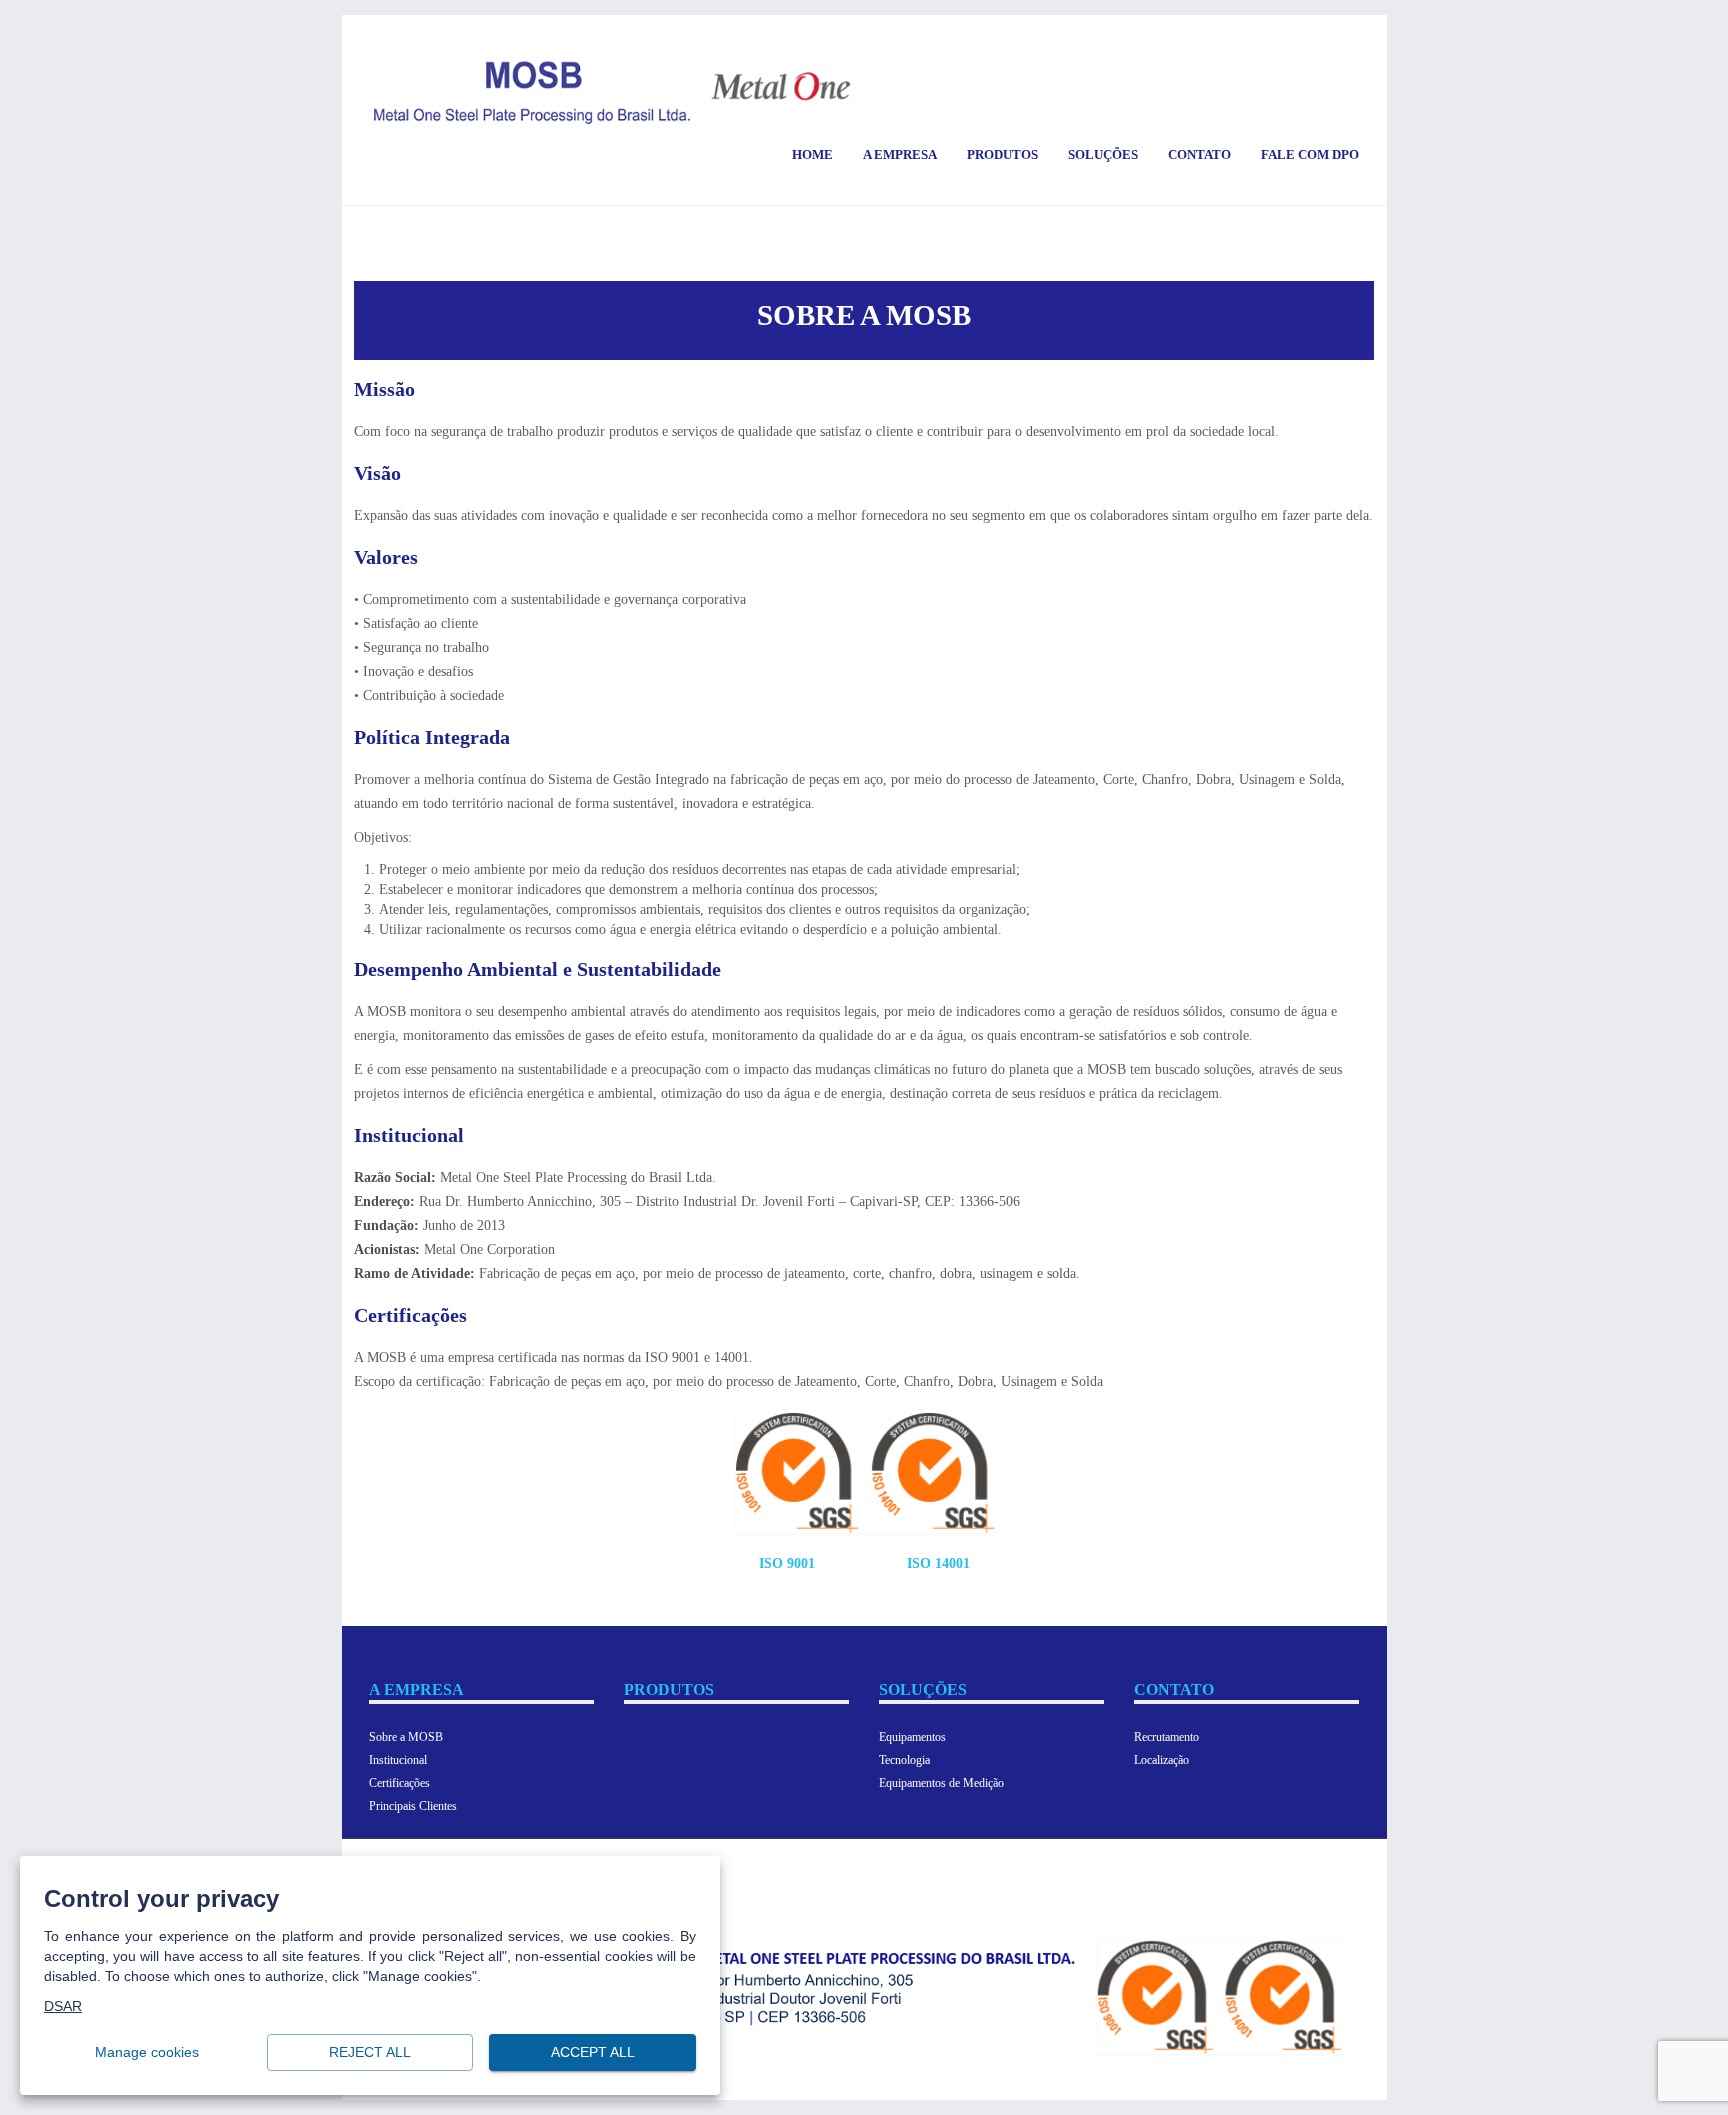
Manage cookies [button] (147, 2053)
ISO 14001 (938, 1563)
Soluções (1103, 154)
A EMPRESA (416, 1689)
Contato (1199, 154)
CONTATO (1174, 1689)
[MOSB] (612, 91)
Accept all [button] (593, 2053)
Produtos (1002, 154)
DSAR (63, 2007)
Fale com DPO (1310, 154)
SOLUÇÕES (923, 1689)
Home (812, 154)
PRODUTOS (669, 1689)
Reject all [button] (370, 2053)
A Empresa (900, 154)
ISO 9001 (787, 1563)
